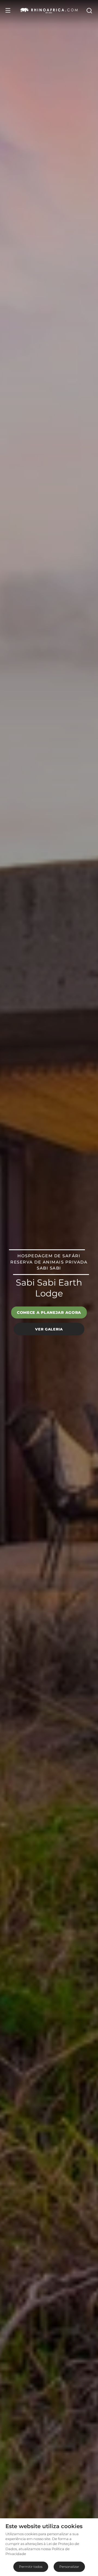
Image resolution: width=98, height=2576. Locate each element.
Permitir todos (31, 2567)
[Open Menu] (8, 10)
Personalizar (69, 2567)
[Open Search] (89, 10)
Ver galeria (49, 1329)
